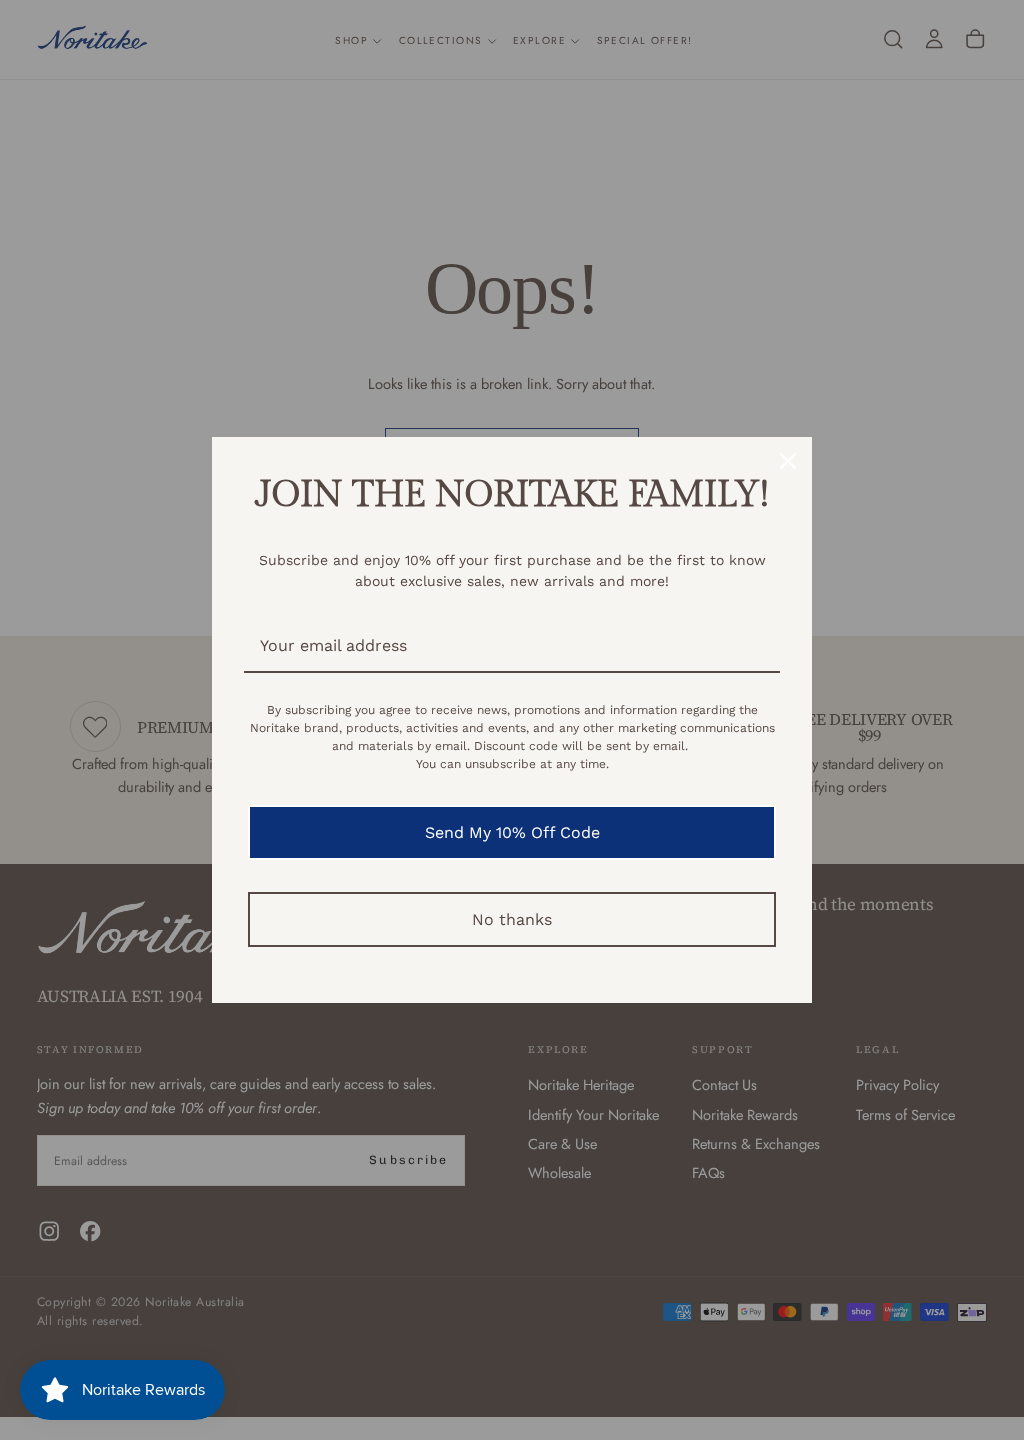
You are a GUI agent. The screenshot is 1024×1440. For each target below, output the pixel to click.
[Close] (788, 461)
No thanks (512, 919)
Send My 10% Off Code (512, 832)
